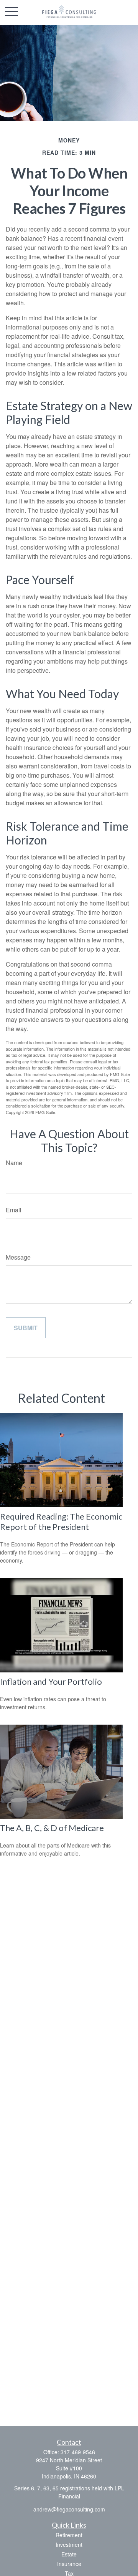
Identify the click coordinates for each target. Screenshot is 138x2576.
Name (14, 1163)
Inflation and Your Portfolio (51, 1681)
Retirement (69, 2535)
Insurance (69, 2564)
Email (14, 1210)
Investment (69, 2545)
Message (18, 1257)
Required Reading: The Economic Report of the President (61, 1521)
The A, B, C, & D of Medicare (52, 1828)
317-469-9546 (78, 2452)
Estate (69, 2554)
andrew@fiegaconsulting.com (69, 2509)
